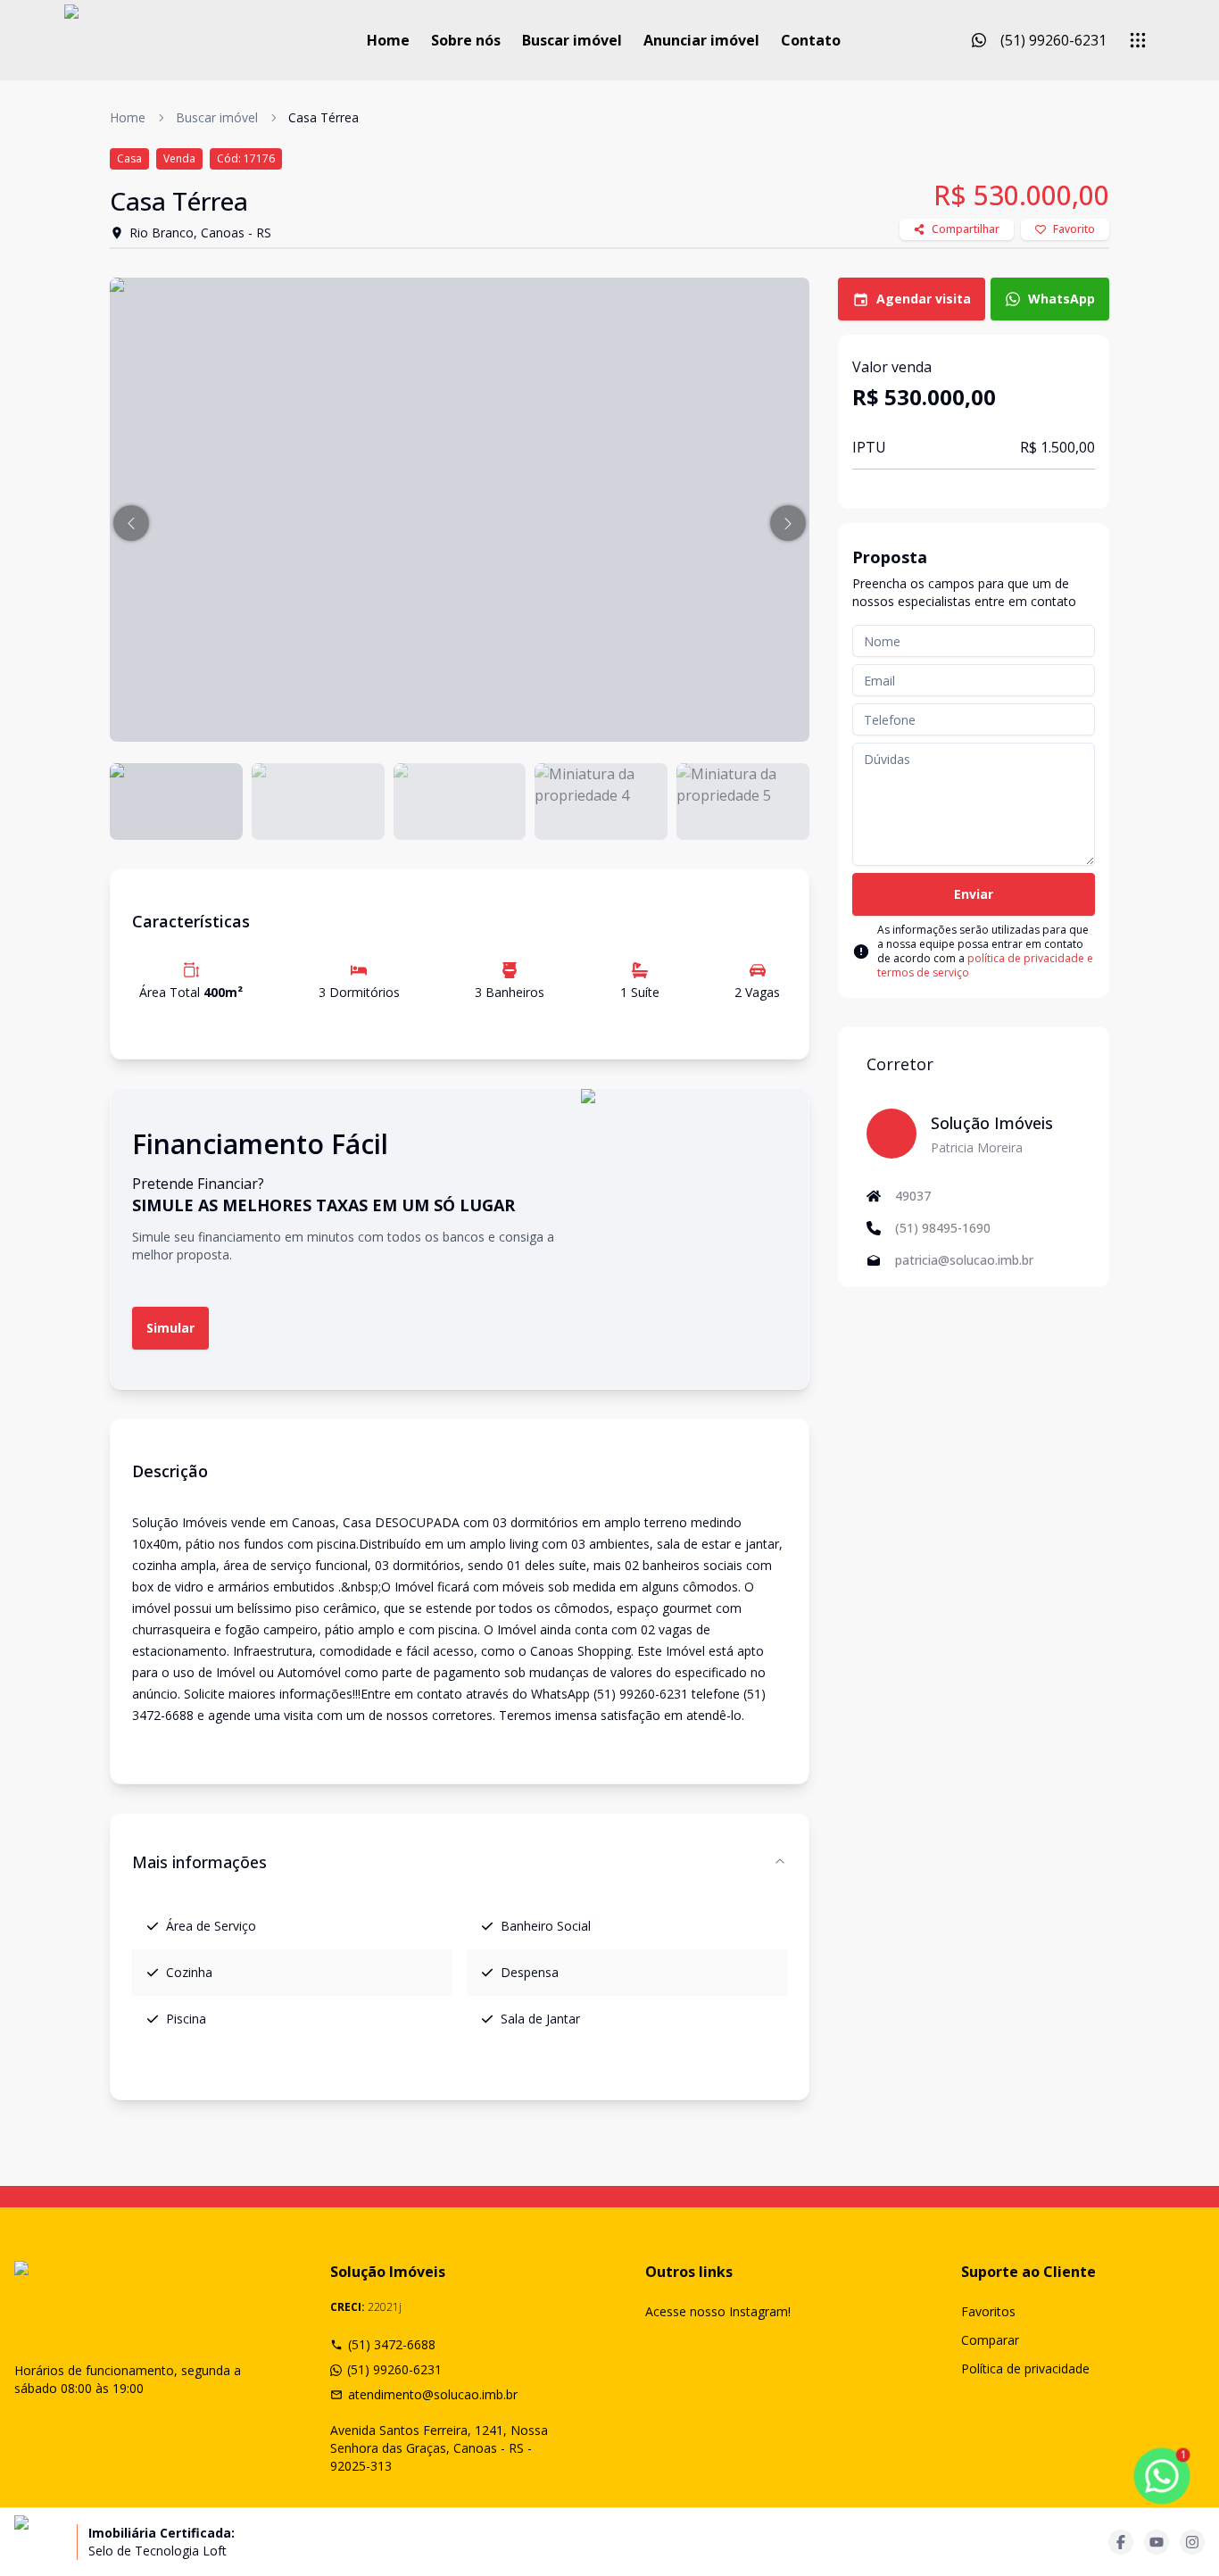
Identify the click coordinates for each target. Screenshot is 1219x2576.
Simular (170, 1328)
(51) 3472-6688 (392, 2344)
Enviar (974, 894)
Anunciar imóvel (701, 40)
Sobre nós (466, 40)
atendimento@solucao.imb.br (433, 2394)
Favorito (1074, 229)
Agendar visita (924, 299)
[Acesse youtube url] (1157, 2542)
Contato (811, 40)
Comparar (990, 2340)
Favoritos (988, 2311)
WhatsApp (1061, 299)
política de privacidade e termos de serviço (985, 965)
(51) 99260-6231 (394, 2369)
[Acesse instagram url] (1192, 2542)
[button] (131, 523)
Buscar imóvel (572, 40)
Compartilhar (966, 229)
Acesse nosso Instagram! (718, 2311)
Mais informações (199, 1862)
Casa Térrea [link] (323, 117)
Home (388, 40)
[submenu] (1138, 40)
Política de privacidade (1025, 2368)
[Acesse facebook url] (1121, 2542)
